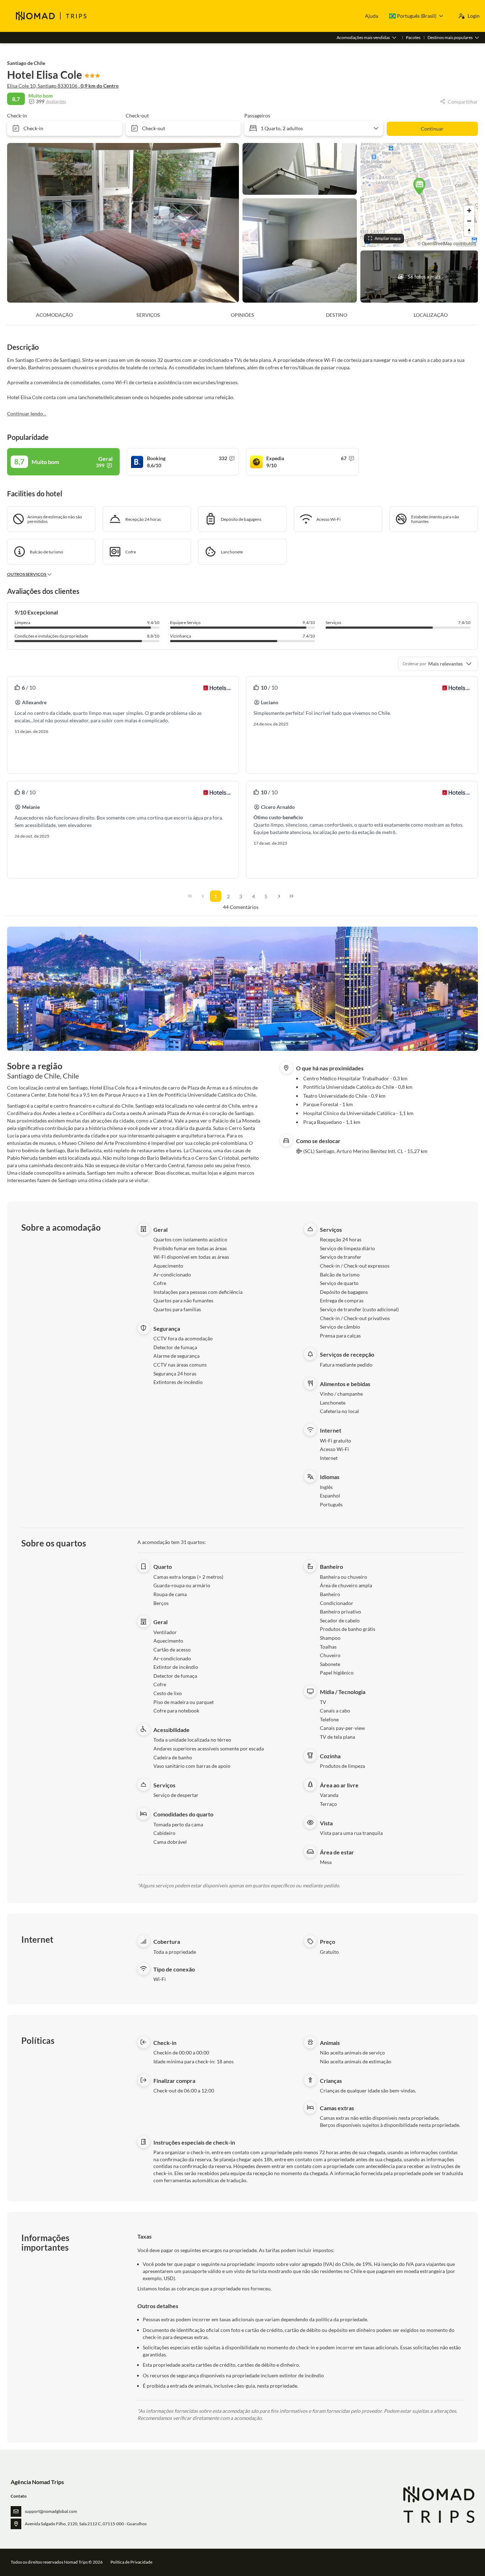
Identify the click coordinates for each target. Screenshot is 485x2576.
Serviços (148, 315)
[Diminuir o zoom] (469, 221)
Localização (431, 315)
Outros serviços (27, 574)
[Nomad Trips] (438, 2505)
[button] (419, 186)
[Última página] (291, 896)
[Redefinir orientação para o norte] (469, 231)
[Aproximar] (469, 211)
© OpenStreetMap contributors (447, 243)
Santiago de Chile (26, 63)
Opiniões (243, 315)
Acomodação (54, 315)
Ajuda (372, 16)
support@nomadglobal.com (51, 2511)
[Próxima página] (279, 896)
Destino (337, 315)
